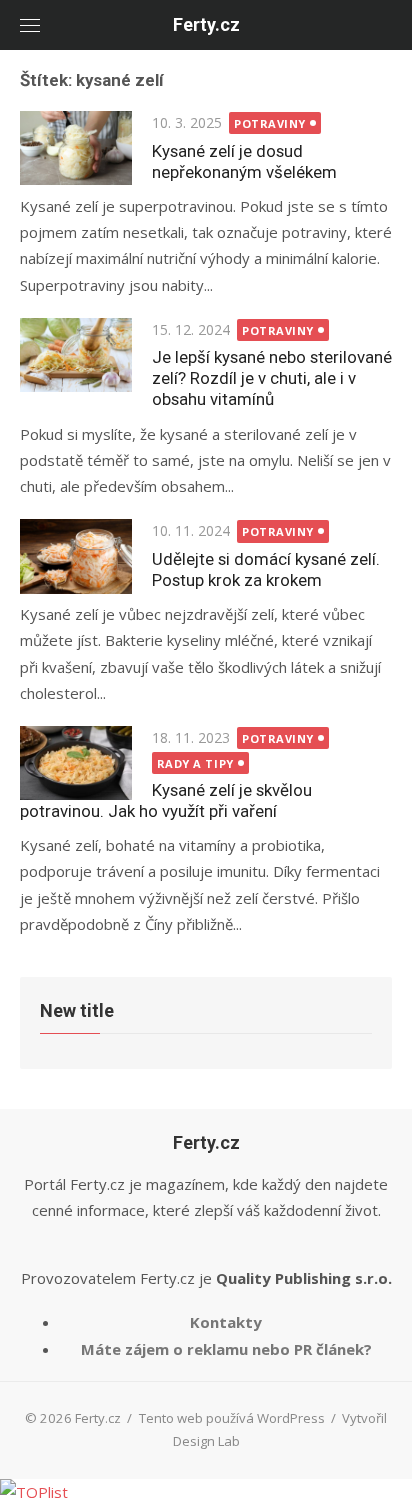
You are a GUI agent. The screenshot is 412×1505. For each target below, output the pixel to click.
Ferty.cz (206, 24)
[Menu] (30, 25)
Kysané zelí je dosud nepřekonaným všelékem (244, 161)
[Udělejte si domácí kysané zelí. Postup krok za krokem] (76, 556)
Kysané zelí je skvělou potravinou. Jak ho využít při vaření (166, 800)
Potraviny (270, 123)
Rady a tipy (195, 763)
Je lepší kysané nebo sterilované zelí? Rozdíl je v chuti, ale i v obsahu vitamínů (272, 378)
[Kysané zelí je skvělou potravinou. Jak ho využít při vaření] (76, 763)
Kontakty (226, 1322)
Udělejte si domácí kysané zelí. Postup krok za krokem (266, 569)
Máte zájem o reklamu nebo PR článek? (226, 1349)
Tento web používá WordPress (232, 1418)
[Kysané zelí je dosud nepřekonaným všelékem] (76, 148)
